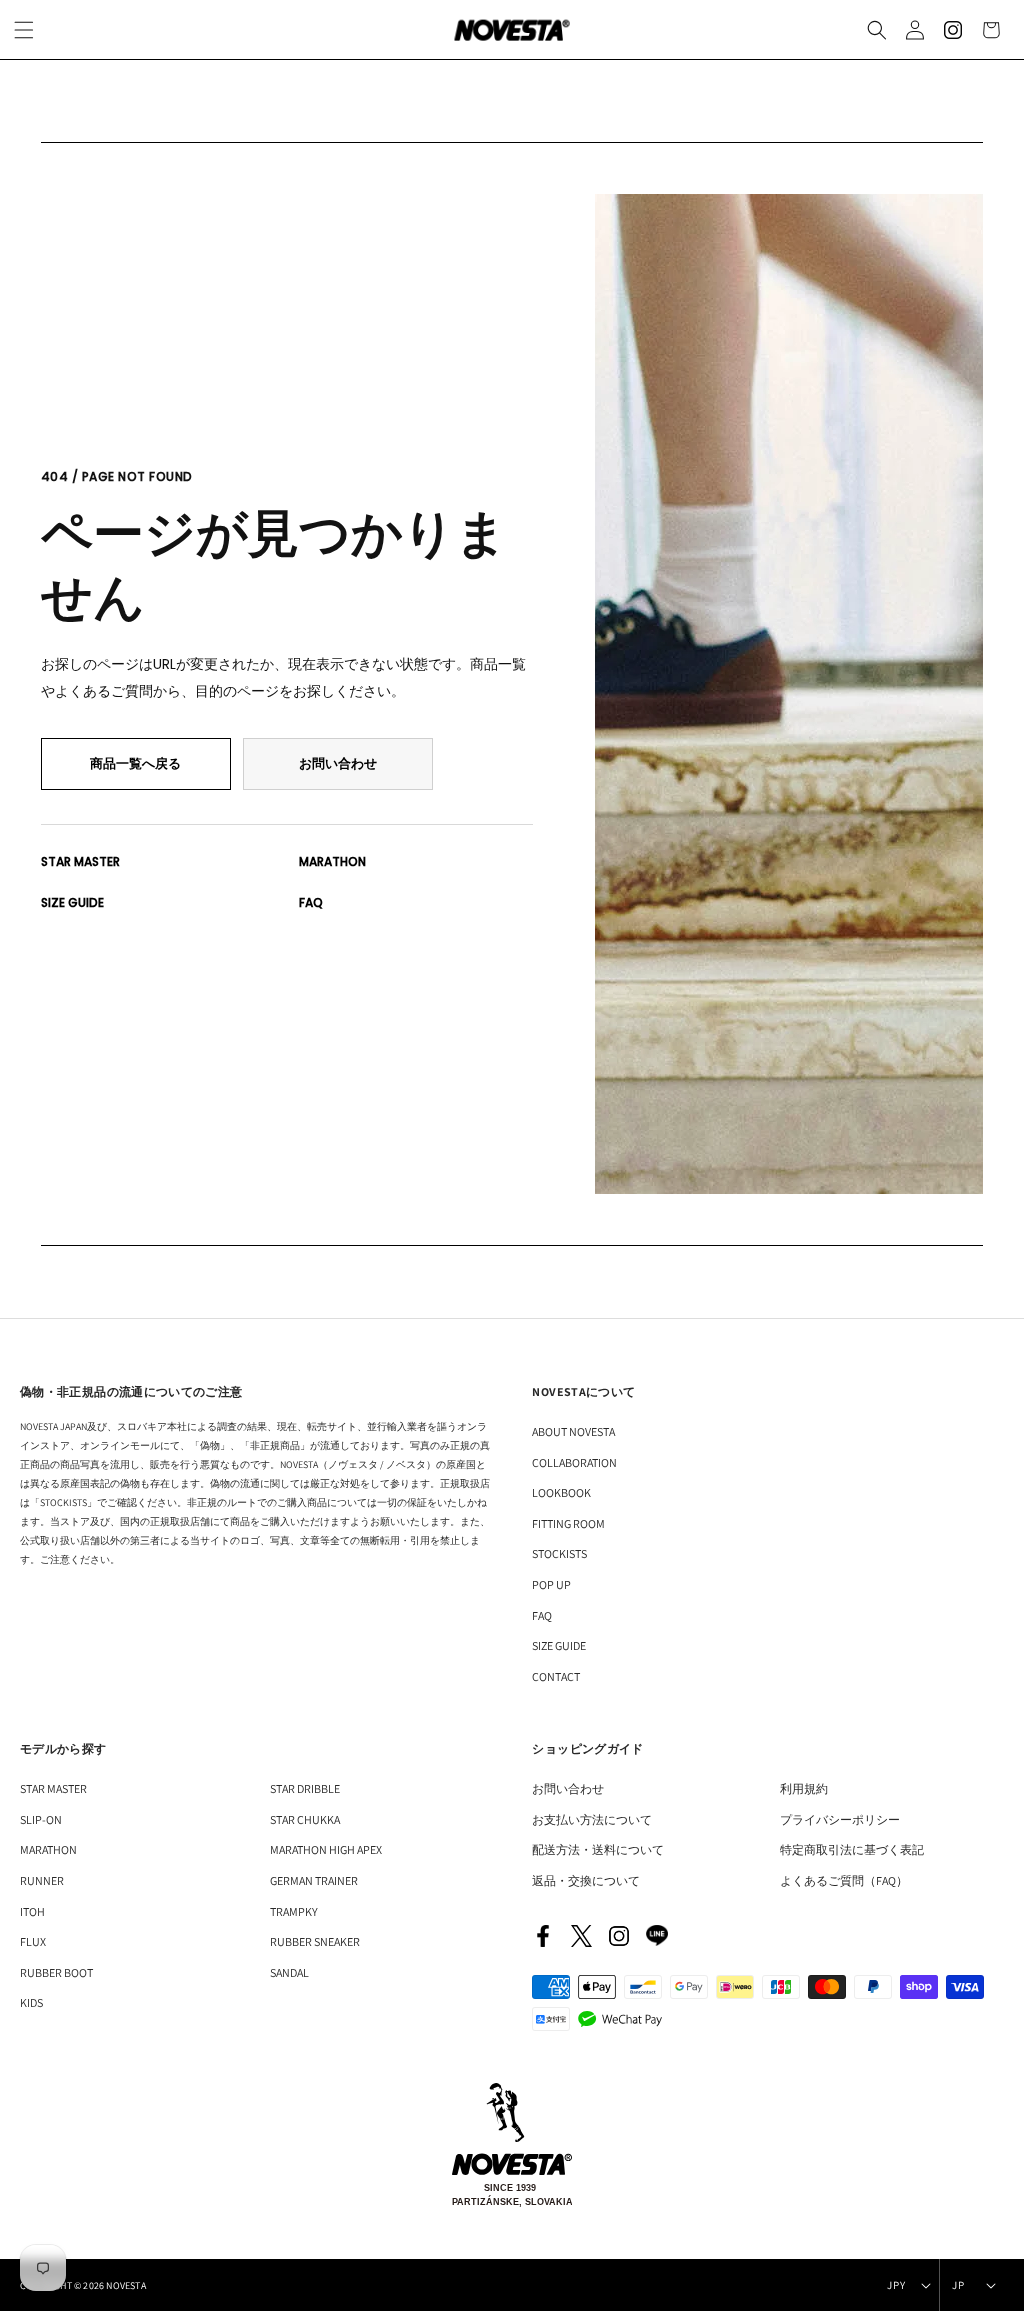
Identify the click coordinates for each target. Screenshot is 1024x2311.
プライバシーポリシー (840, 1819)
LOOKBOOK (561, 1492)
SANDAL (289, 1972)
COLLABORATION (574, 1462)
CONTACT (556, 1676)
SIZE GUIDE (72, 902)
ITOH (32, 1911)
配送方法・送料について (598, 1849)
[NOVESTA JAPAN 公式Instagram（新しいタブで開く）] (619, 1936)
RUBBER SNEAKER (315, 1941)
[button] (877, 30)
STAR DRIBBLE (305, 1788)
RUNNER (42, 1880)
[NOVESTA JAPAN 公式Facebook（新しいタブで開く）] (543, 1936)
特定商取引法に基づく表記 (852, 1849)
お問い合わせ (338, 763)
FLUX (33, 1941)
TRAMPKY (294, 1911)
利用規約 (804, 1788)
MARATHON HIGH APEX (326, 1849)
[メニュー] (24, 30)
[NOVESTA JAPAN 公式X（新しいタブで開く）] (581, 1936)
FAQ (311, 902)
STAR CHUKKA (305, 1819)
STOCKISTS (559, 1553)
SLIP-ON (41, 1819)
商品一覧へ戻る (135, 763)
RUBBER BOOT (56, 1972)
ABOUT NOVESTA (573, 1431)
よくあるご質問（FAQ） (844, 1880)
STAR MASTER (80, 861)
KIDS (31, 2002)
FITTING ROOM (568, 1523)
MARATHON (332, 861)
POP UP (551, 1584)
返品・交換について (586, 1880)
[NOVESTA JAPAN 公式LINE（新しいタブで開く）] (657, 1936)
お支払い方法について (592, 1819)
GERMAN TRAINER (314, 1880)
